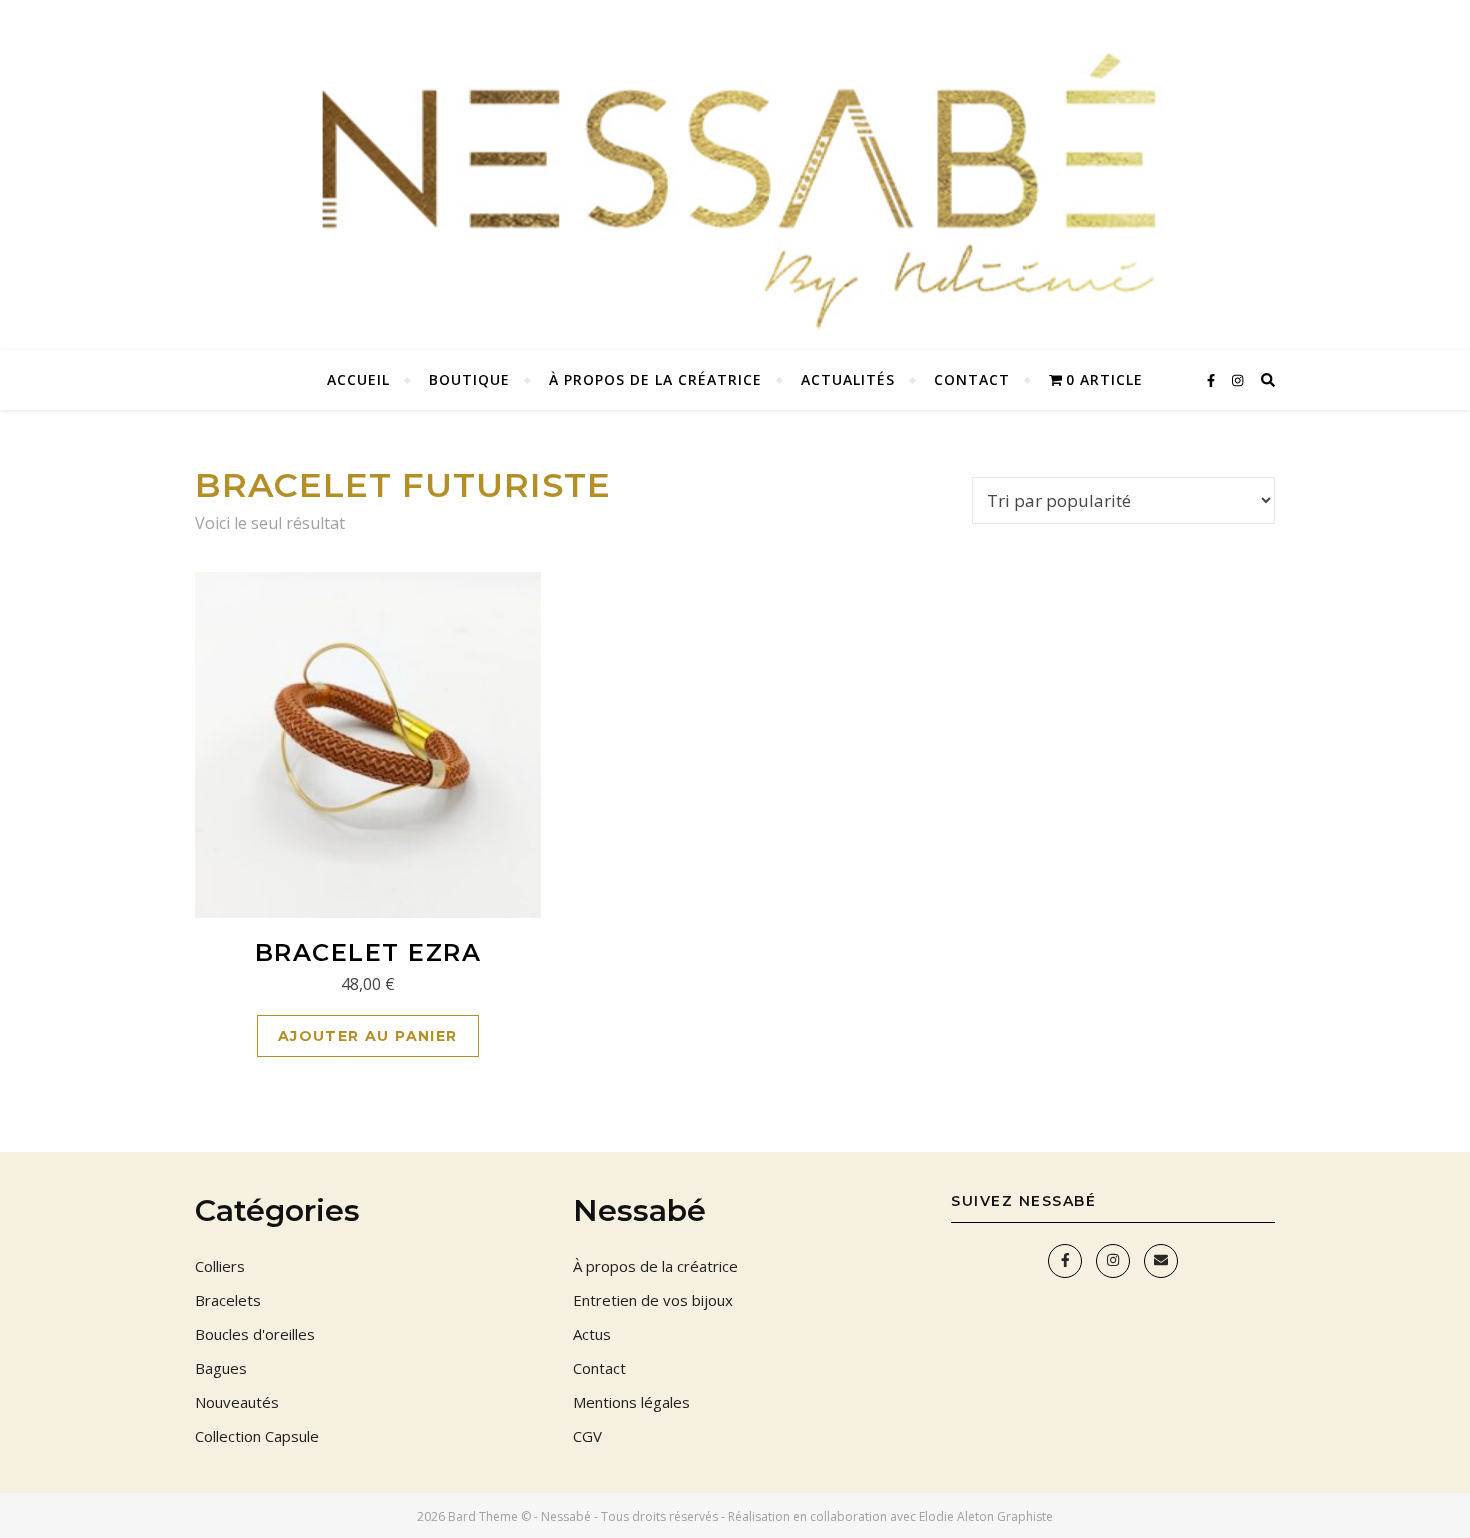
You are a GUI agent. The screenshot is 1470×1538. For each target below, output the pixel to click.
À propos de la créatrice (655, 379)
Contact (972, 379)
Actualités (848, 379)
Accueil (358, 379)
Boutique (469, 379)
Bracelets (228, 1300)
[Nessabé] (735, 175)
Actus (592, 1334)
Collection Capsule (257, 1436)
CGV (587, 1436)
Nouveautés (237, 1402)
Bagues (221, 1368)
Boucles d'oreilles (255, 1334)
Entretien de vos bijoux (653, 1300)
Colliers (220, 1266)
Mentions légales (631, 1402)
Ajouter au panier (368, 1036)
